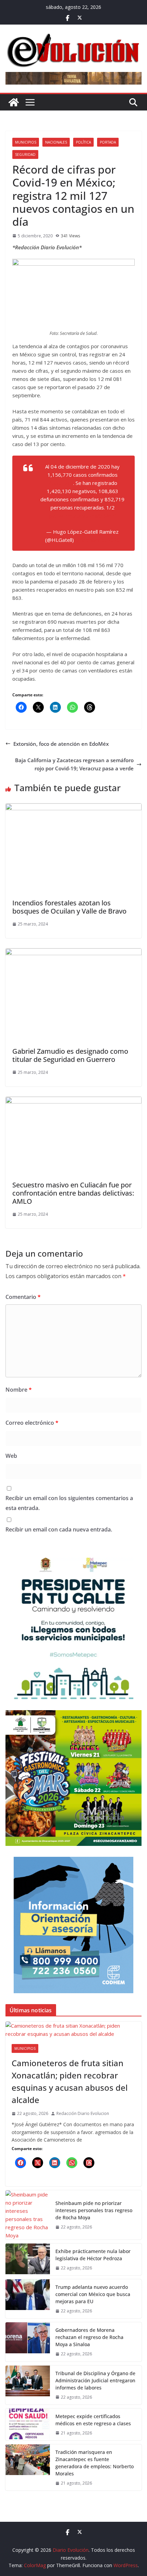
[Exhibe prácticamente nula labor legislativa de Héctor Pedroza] (28, 2259)
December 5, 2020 (97, 540)
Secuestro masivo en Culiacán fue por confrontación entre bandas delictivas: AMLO (73, 1193)
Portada (108, 142)
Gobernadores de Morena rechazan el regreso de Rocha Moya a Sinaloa (89, 2337)
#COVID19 (61, 483)
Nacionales (56, 142)
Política (83, 142)
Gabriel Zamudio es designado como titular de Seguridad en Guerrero (70, 1055)
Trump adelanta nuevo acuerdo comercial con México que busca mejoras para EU (93, 2294)
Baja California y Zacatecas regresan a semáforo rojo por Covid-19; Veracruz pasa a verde (74, 764)
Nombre (19, 1390)
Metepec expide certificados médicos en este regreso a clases (93, 2420)
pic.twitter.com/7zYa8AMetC (83, 516)
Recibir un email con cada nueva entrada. (59, 1529)
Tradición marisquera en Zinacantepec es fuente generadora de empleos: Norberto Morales (95, 2463)
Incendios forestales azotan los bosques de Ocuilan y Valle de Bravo (69, 907)
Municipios (26, 142)
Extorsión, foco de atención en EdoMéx (61, 744)
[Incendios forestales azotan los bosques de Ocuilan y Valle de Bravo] (73, 808)
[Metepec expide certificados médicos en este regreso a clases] (28, 2424)
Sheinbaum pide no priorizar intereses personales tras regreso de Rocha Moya (94, 2210)
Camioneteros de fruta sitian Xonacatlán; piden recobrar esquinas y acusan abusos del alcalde (70, 2081)
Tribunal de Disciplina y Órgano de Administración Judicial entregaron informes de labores (95, 2380)
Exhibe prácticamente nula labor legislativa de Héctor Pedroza (93, 2255)
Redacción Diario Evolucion (83, 2113)
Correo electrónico (32, 1423)
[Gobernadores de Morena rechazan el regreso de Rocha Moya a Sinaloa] (28, 2342)
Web (11, 1456)
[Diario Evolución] (14, 102)
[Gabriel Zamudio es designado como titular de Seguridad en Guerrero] (73, 952)
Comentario (23, 1297)
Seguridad (25, 154)
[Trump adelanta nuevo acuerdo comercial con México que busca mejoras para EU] (28, 2299)
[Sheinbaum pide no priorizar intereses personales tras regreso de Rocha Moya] (28, 2215)
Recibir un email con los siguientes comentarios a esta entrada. (69, 1503)
